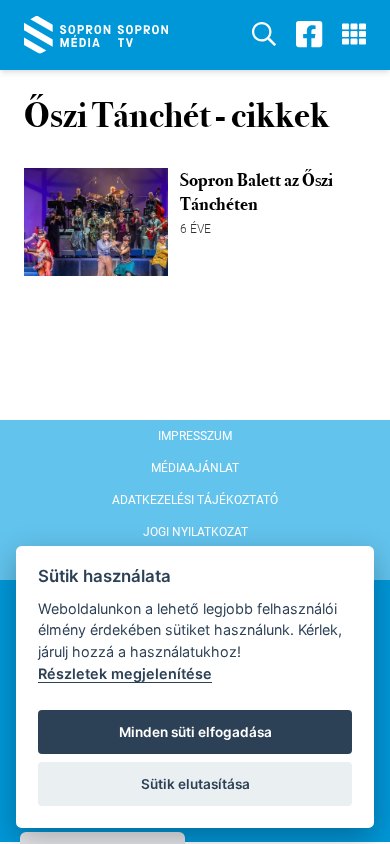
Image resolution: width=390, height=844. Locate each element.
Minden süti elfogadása (195, 732)
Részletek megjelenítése (125, 673)
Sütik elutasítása (195, 784)
